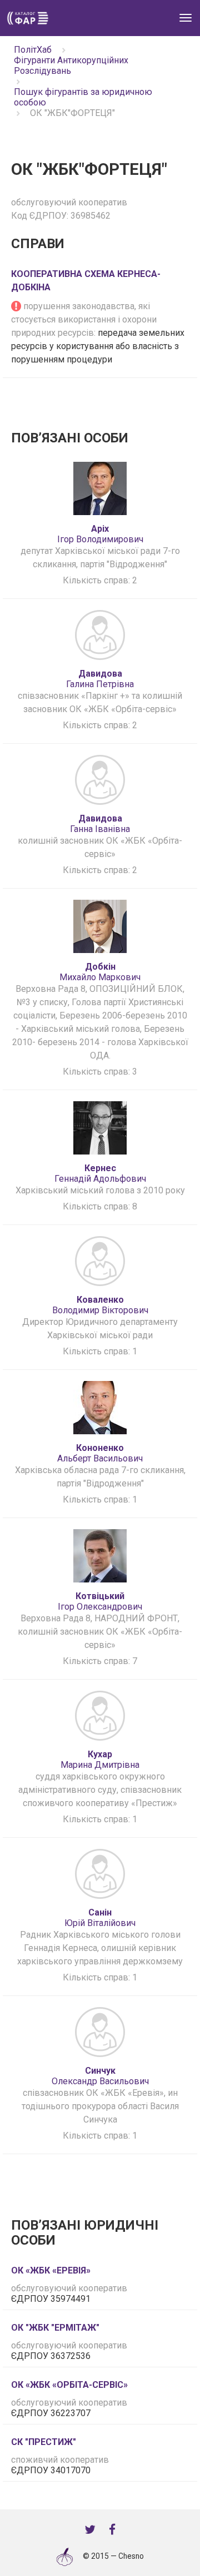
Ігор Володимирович (100, 534)
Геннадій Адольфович (100, 1173)
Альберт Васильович (100, 1453)
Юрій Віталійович (100, 1918)
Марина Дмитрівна (100, 1760)
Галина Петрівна (100, 679)
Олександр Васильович (100, 2076)
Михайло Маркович (100, 972)
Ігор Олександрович (100, 1601)
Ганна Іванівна (100, 824)
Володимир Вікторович (100, 1305)
